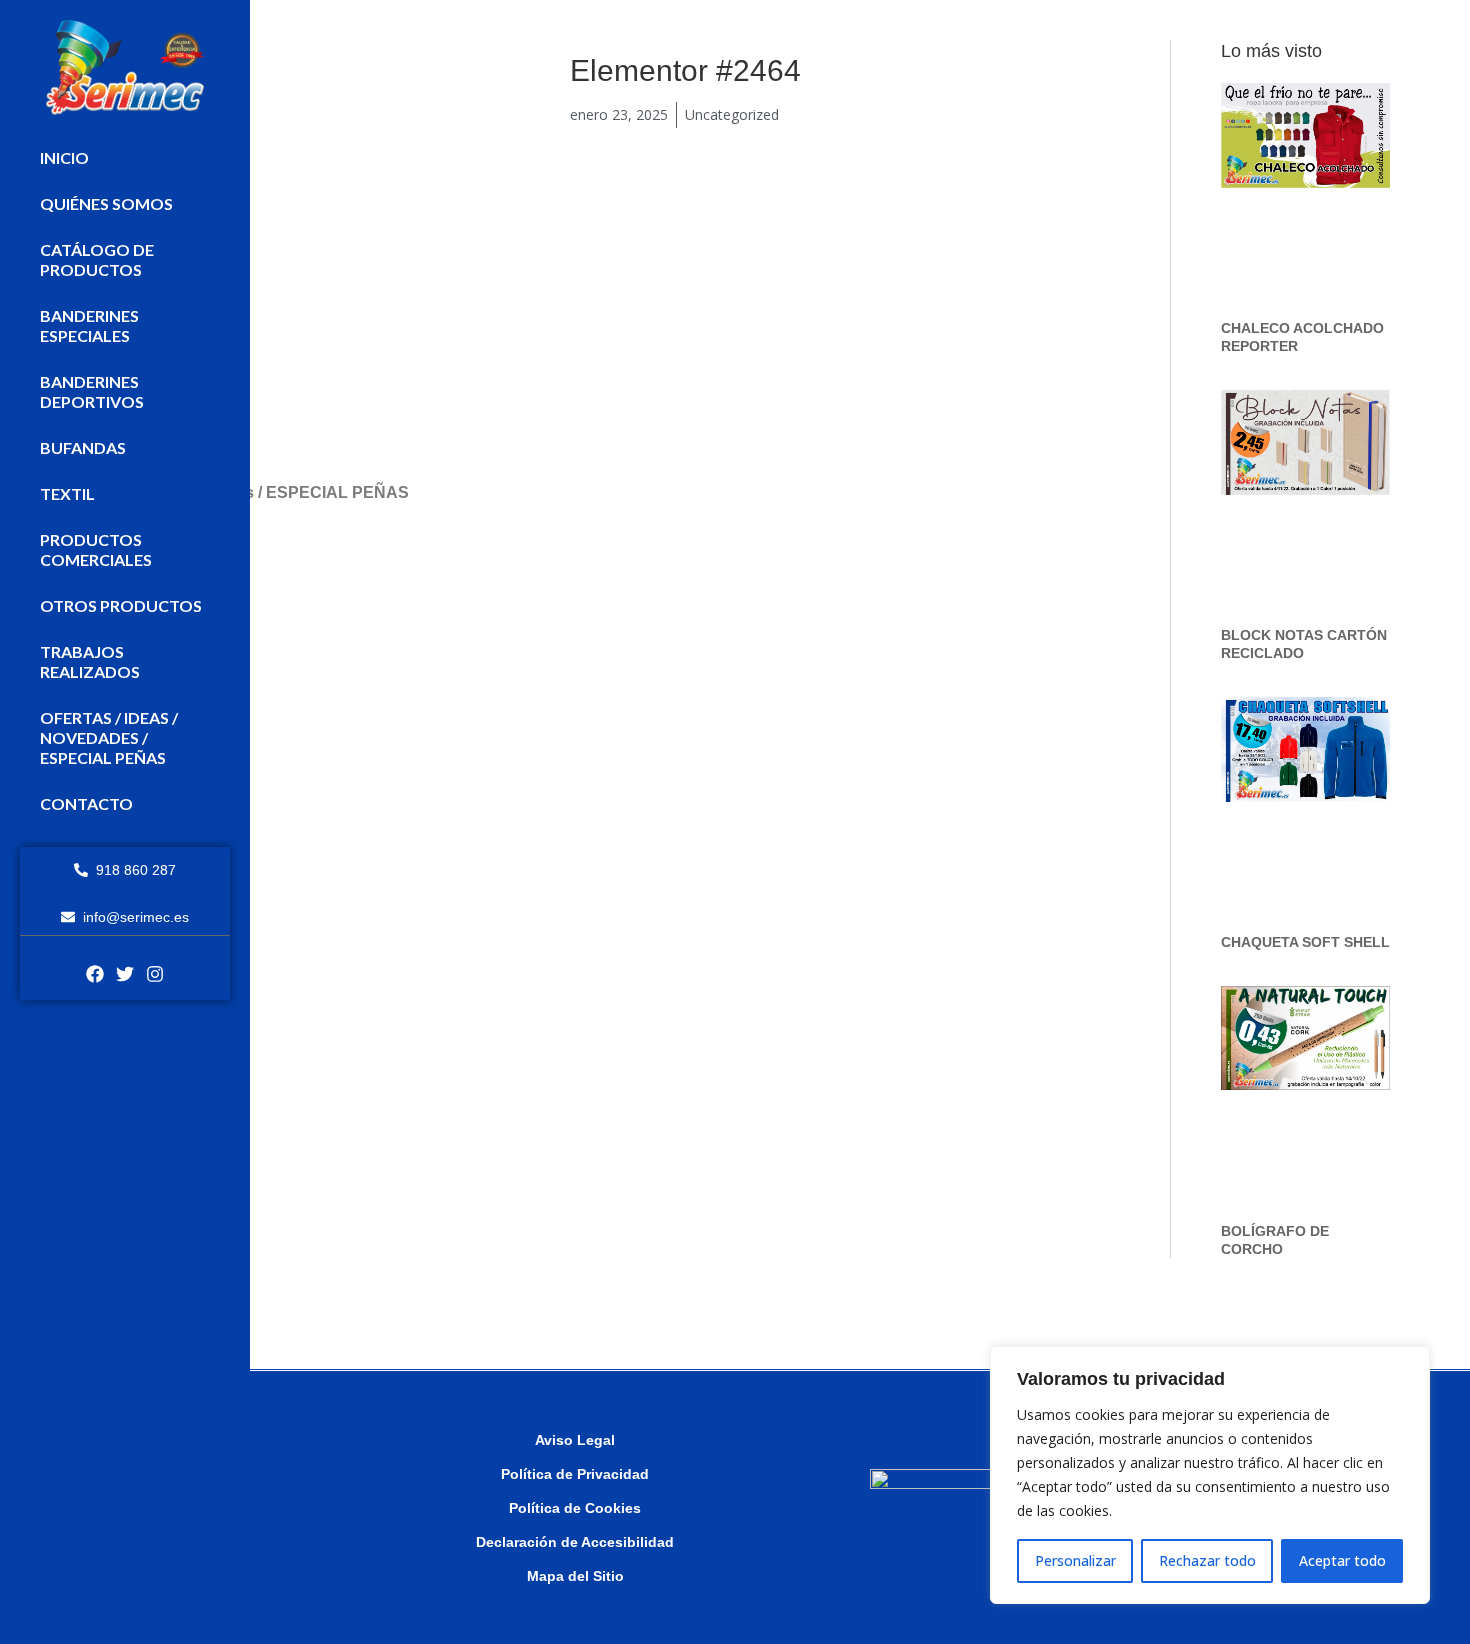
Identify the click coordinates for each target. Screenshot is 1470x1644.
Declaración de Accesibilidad (575, 1542)
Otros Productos (121, 605)
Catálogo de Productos (97, 259)
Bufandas (83, 447)
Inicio (64, 157)
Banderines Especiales (89, 325)
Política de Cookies (575, 1508)
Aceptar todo (1342, 1560)
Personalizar (1075, 1560)
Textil (67, 493)
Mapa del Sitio (575, 1576)
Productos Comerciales (96, 549)
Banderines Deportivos (92, 391)
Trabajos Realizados (90, 661)
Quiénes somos (106, 203)
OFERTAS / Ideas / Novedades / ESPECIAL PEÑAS (109, 737)
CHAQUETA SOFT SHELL (1305, 942)
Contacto (86, 803)
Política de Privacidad (575, 1474)
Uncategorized (732, 114)
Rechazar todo (1207, 1560)
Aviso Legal (575, 1440)
